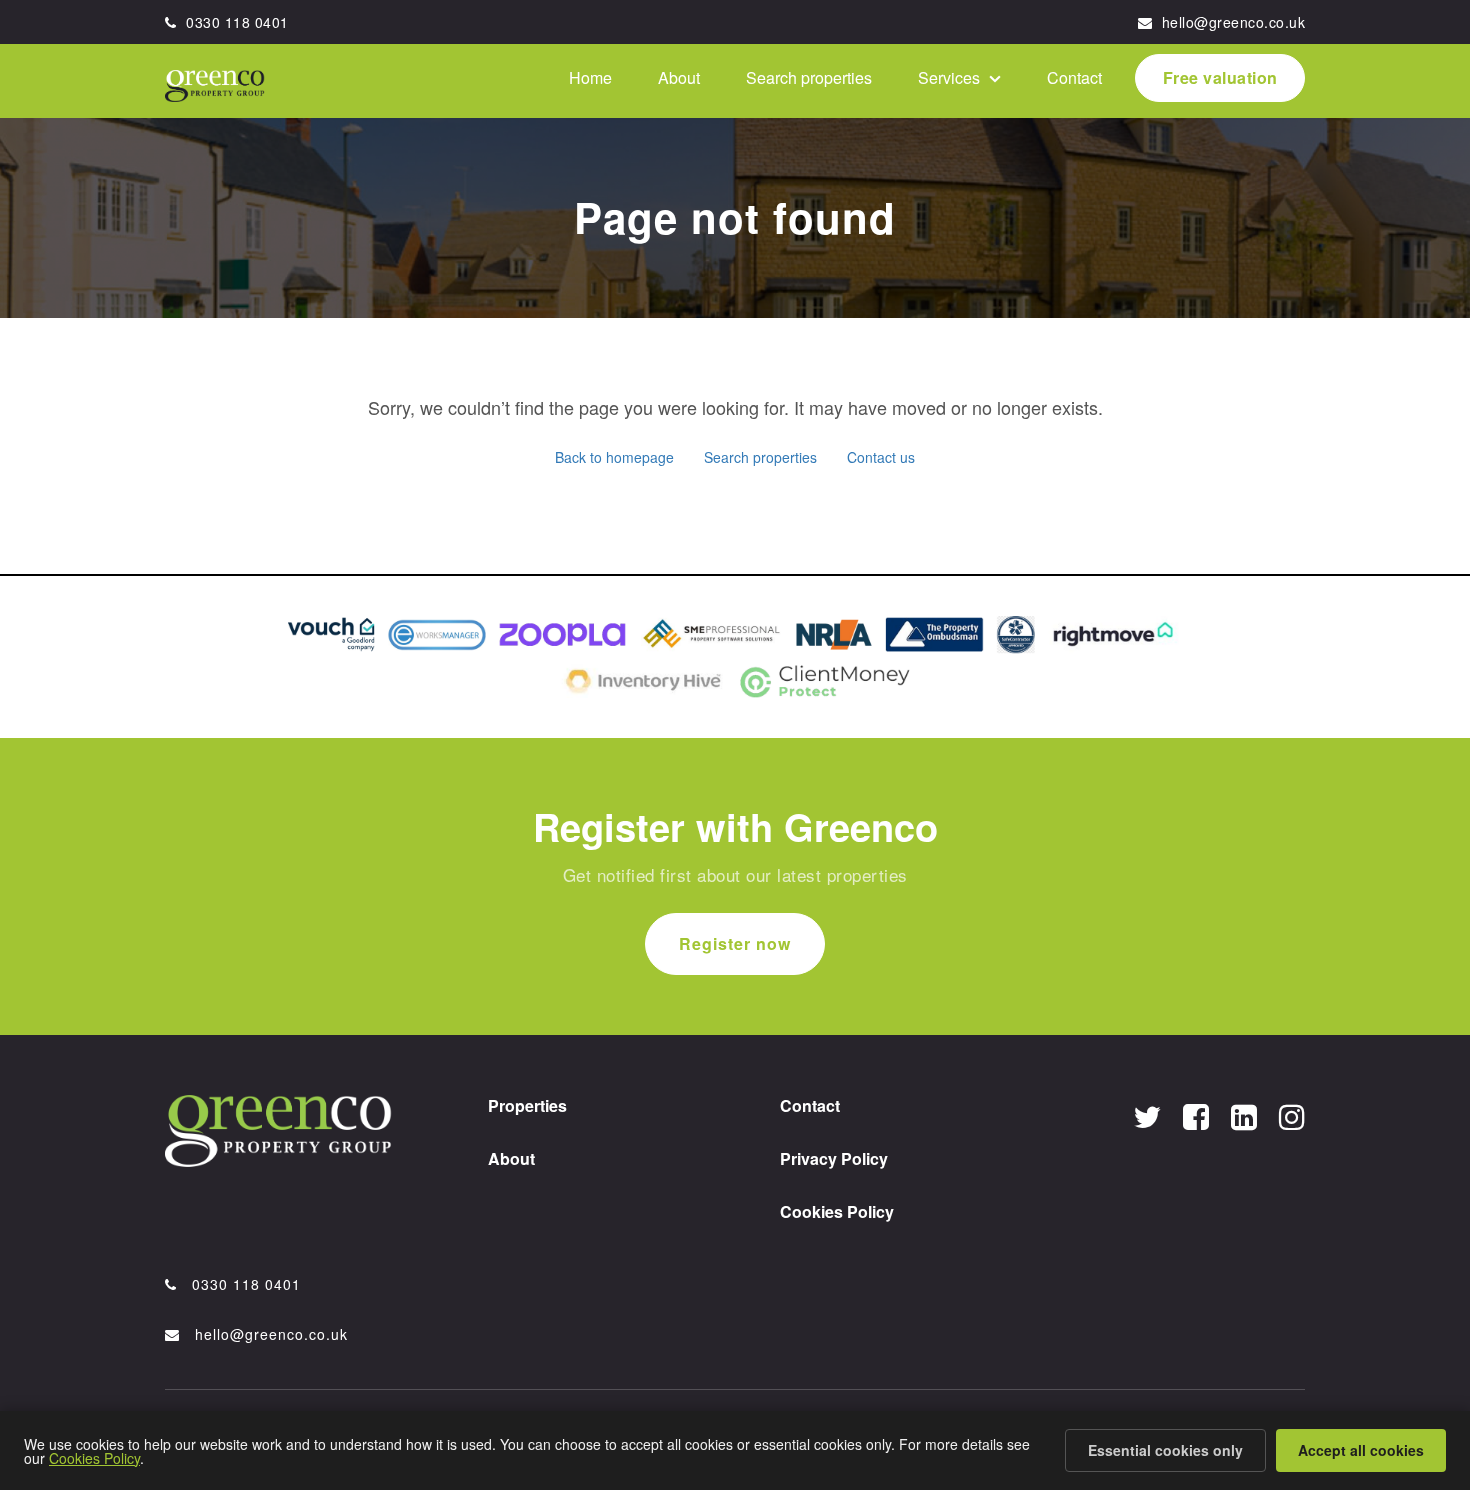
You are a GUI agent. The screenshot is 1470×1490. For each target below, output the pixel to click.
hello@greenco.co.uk (1231, 22)
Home (746, 79)
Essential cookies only (1165, 1450)
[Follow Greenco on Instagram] (1292, 1115)
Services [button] (1023, 79)
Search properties (909, 79)
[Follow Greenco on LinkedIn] (1244, 1115)
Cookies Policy (837, 1211)
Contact (1118, 79)
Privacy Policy (834, 1158)
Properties (527, 1105)
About (807, 79)
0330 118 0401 (235, 22)
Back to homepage (614, 457)
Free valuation (1235, 79)
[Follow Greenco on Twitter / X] (1147, 1115)
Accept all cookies (1361, 1450)
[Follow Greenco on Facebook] (1196, 1115)
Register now (735, 943)
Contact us (881, 457)
